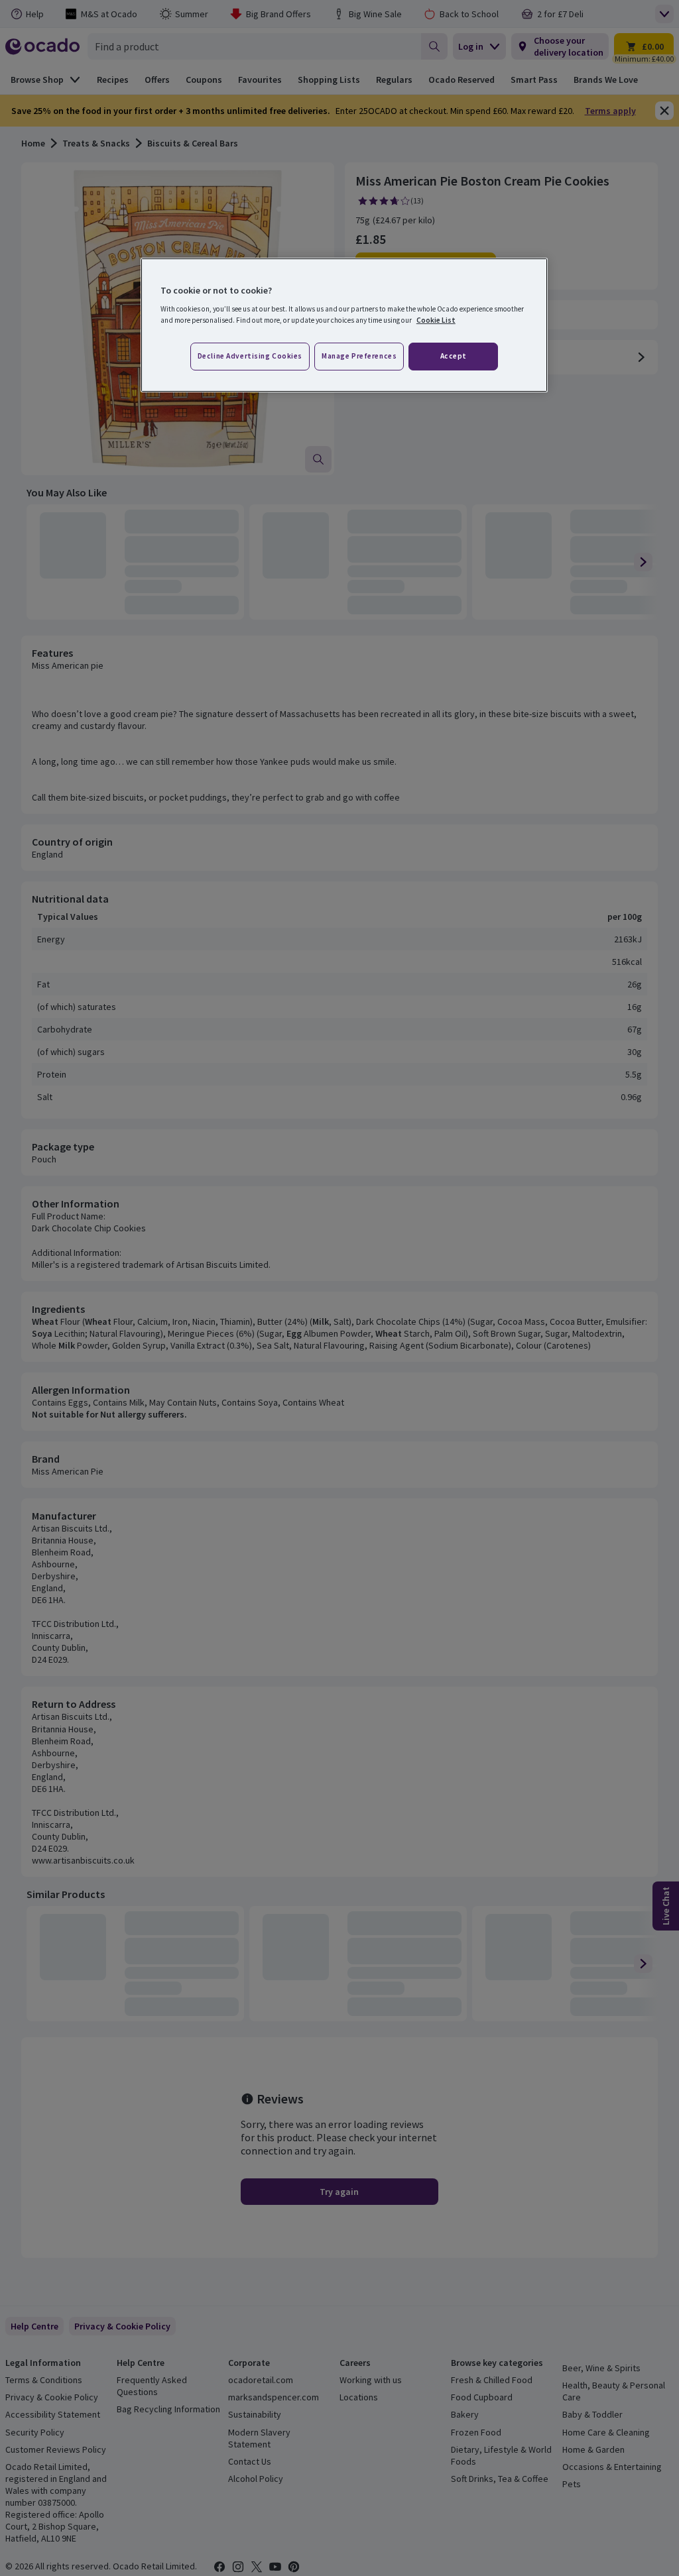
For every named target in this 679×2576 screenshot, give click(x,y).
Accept (454, 356)
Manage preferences (359, 356)
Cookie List (436, 320)
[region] (344, 325)
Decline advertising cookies (250, 356)
